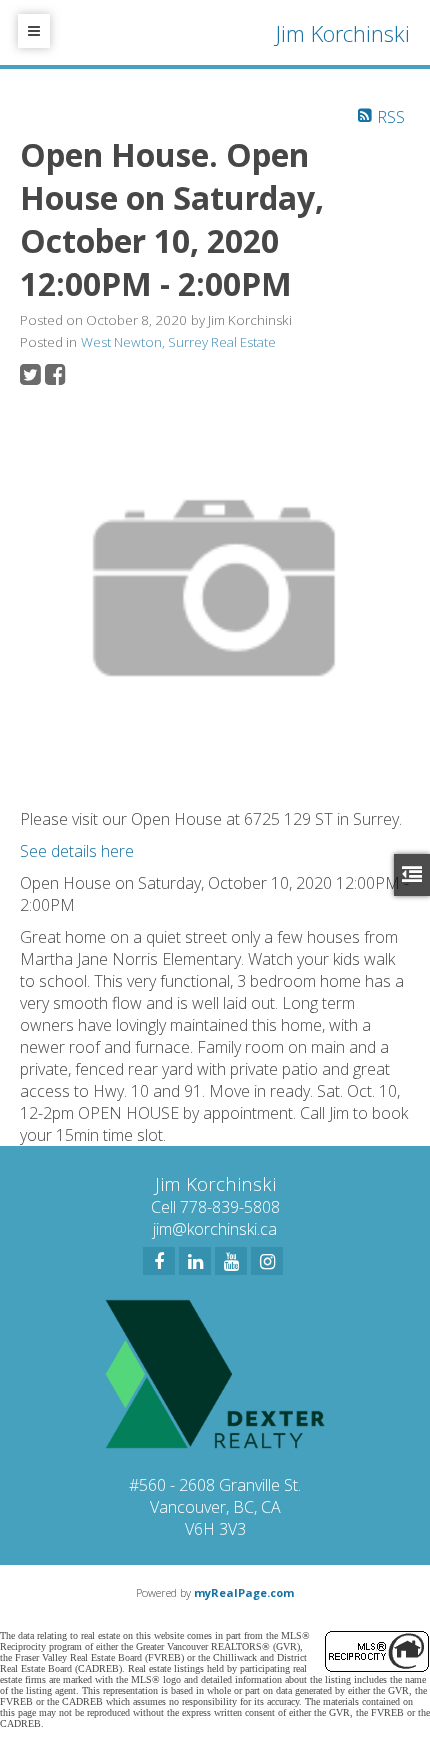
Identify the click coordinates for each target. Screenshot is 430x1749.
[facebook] (159, 1261)
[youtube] (231, 1261)
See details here (77, 851)
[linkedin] (195, 1261)
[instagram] (267, 1261)
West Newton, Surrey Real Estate (178, 342)
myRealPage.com (244, 1592)
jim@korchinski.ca (215, 1229)
